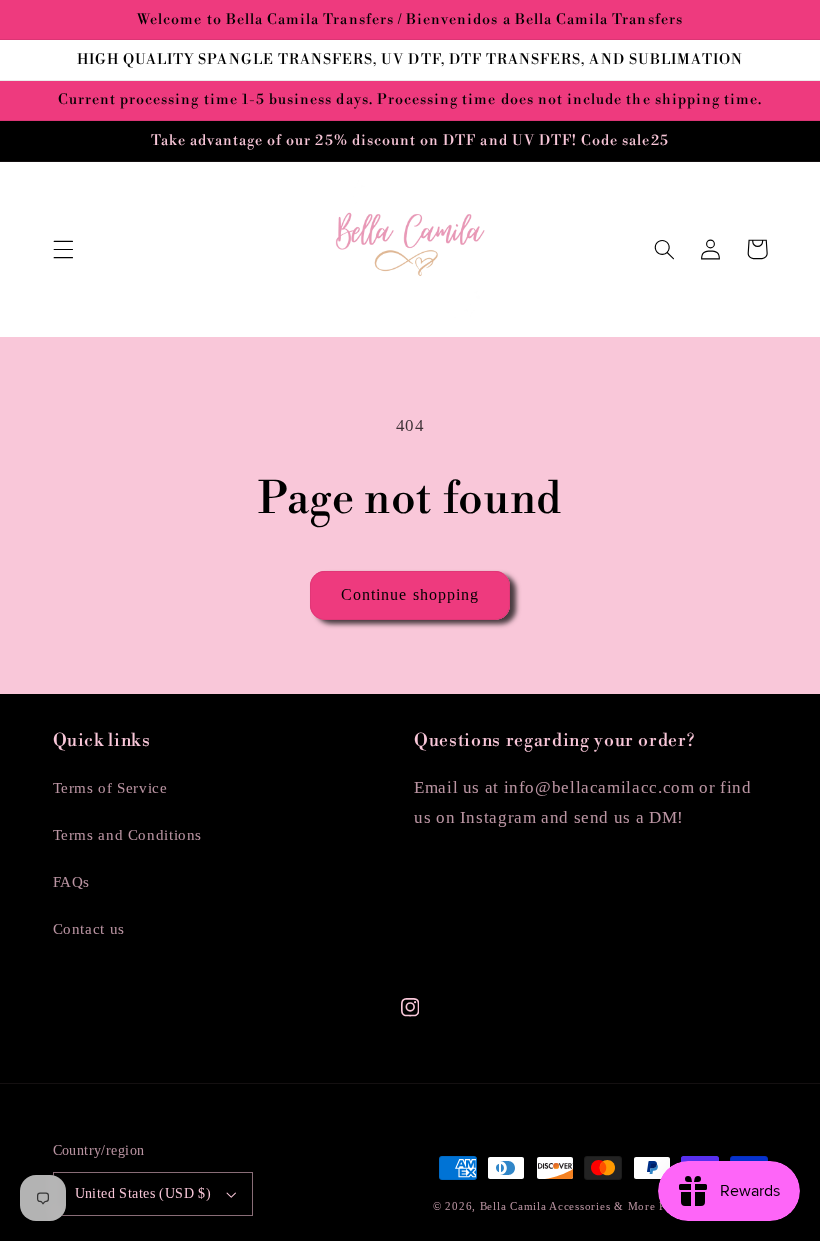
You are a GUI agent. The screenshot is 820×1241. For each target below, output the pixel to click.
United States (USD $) (143, 1193)
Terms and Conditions (128, 835)
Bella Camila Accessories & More (570, 1206)
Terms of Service (110, 788)
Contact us (89, 929)
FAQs (72, 882)
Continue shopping (410, 594)
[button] (63, 249)
